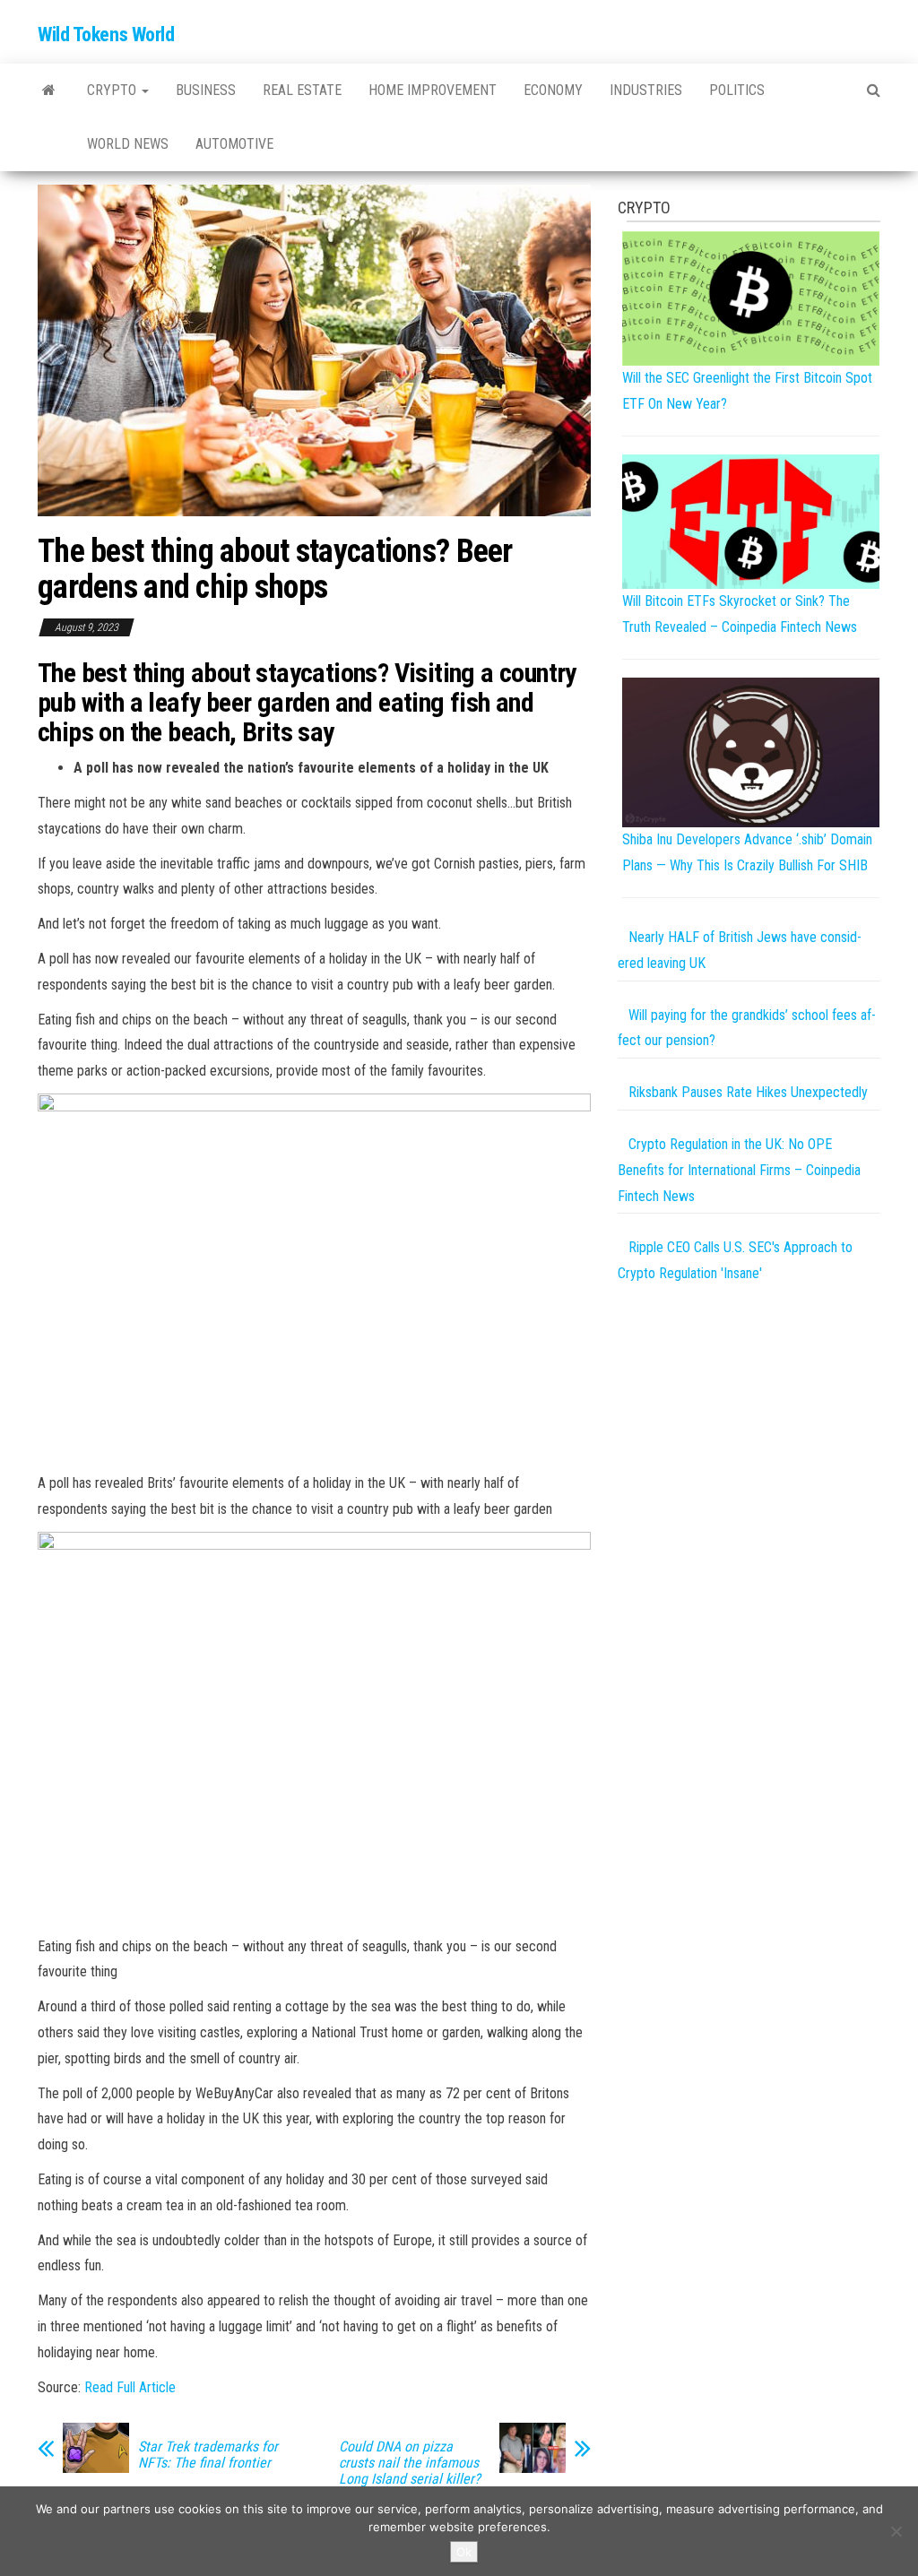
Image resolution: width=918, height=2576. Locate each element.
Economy (553, 90)
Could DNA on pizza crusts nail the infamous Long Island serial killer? (410, 2463)
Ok (464, 2552)
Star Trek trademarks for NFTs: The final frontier (208, 2455)
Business (206, 90)
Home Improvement (433, 90)
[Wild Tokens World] (49, 91)
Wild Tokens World (106, 35)
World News (128, 144)
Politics (737, 90)
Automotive (234, 144)
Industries (646, 90)
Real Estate (302, 90)
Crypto (113, 90)
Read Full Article (130, 2387)
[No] (896, 2531)
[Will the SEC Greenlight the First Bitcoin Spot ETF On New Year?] (751, 298)
